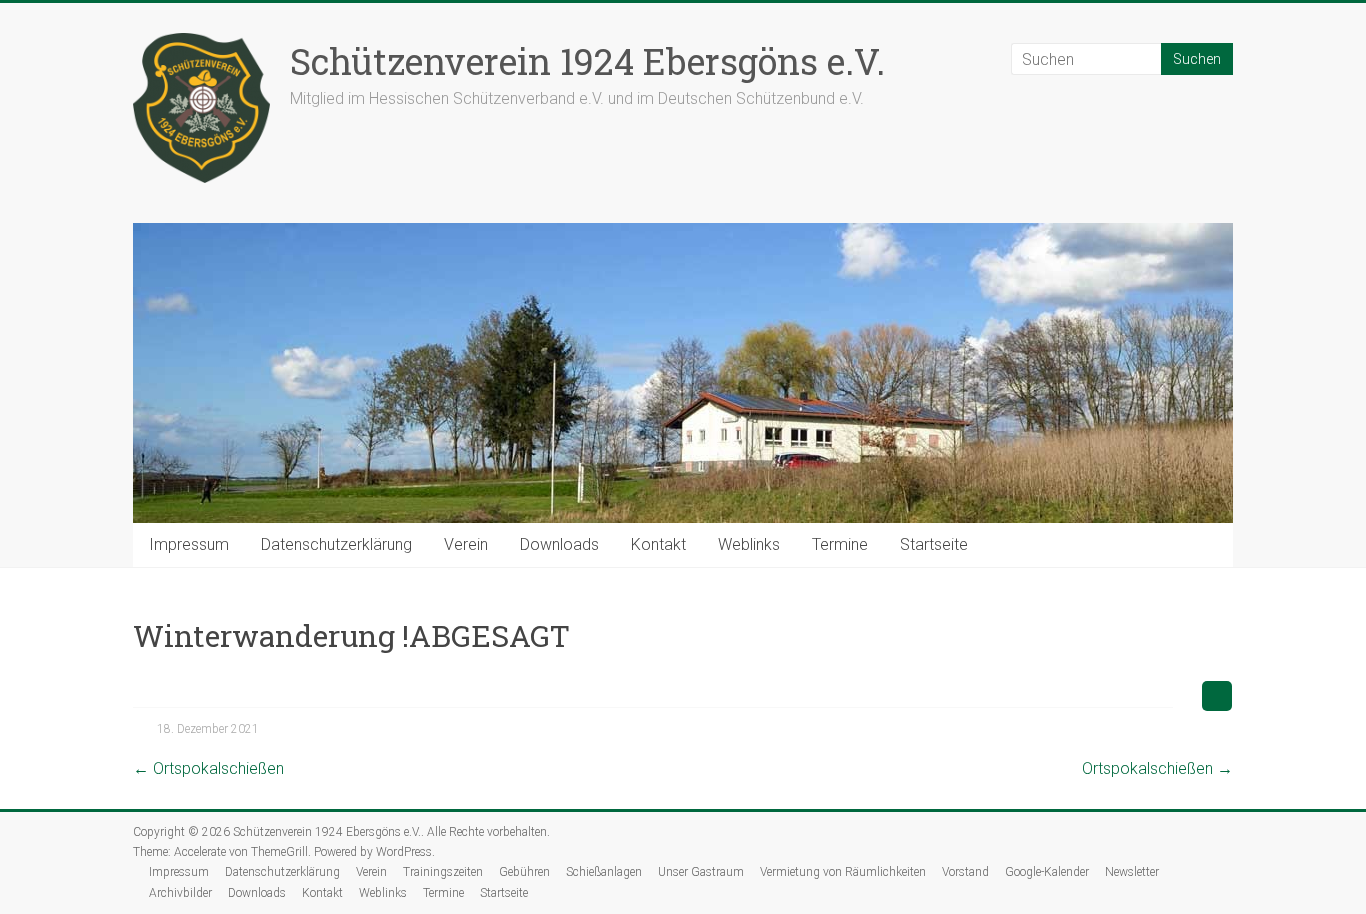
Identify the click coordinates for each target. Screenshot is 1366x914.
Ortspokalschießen (208, 768)
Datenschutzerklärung (336, 544)
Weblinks (749, 544)
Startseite (934, 544)
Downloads (559, 544)
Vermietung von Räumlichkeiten (843, 872)
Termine (840, 544)
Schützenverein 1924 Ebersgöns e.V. (587, 61)
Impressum (189, 544)
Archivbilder (180, 893)
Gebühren (524, 872)
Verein (466, 544)
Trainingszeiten (443, 872)
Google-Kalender (1047, 872)
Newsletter (1132, 872)
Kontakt (658, 544)
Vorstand (965, 872)
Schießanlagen (604, 872)
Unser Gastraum (701, 872)
